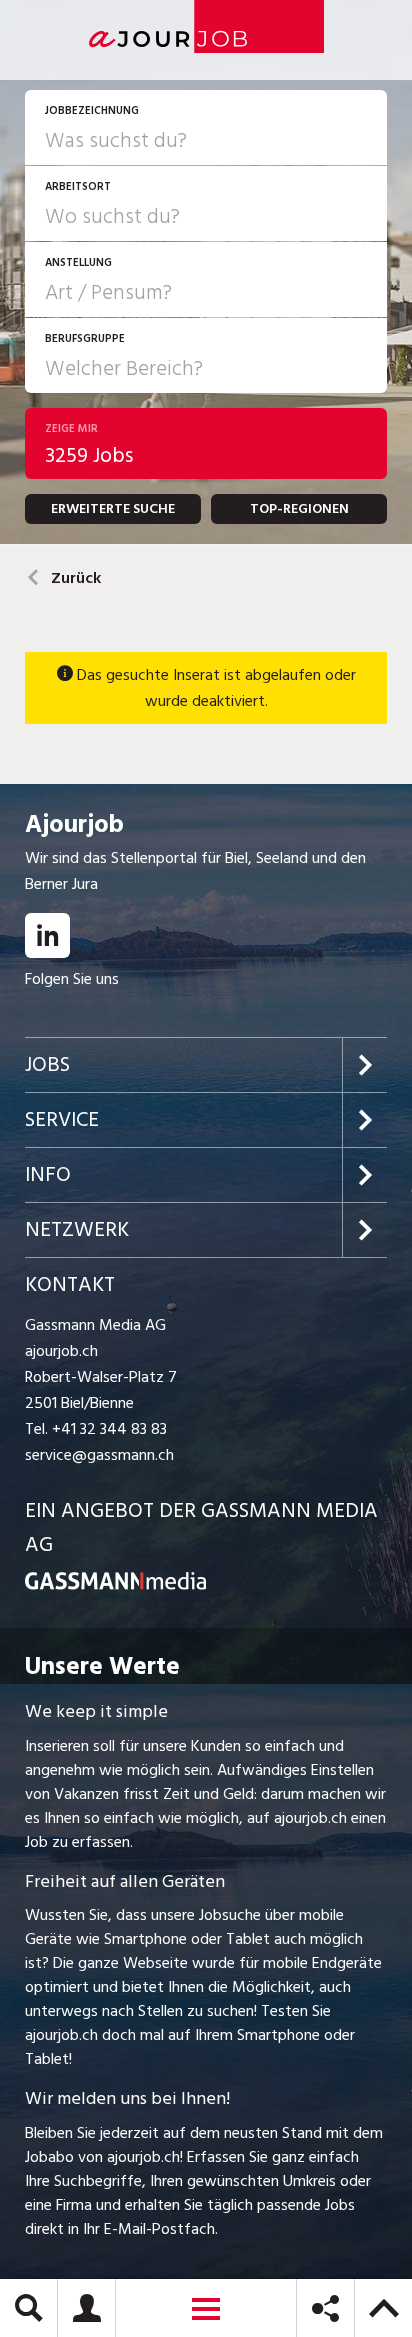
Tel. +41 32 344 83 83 (96, 1429)
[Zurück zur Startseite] (115, 1585)
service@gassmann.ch (99, 1455)
